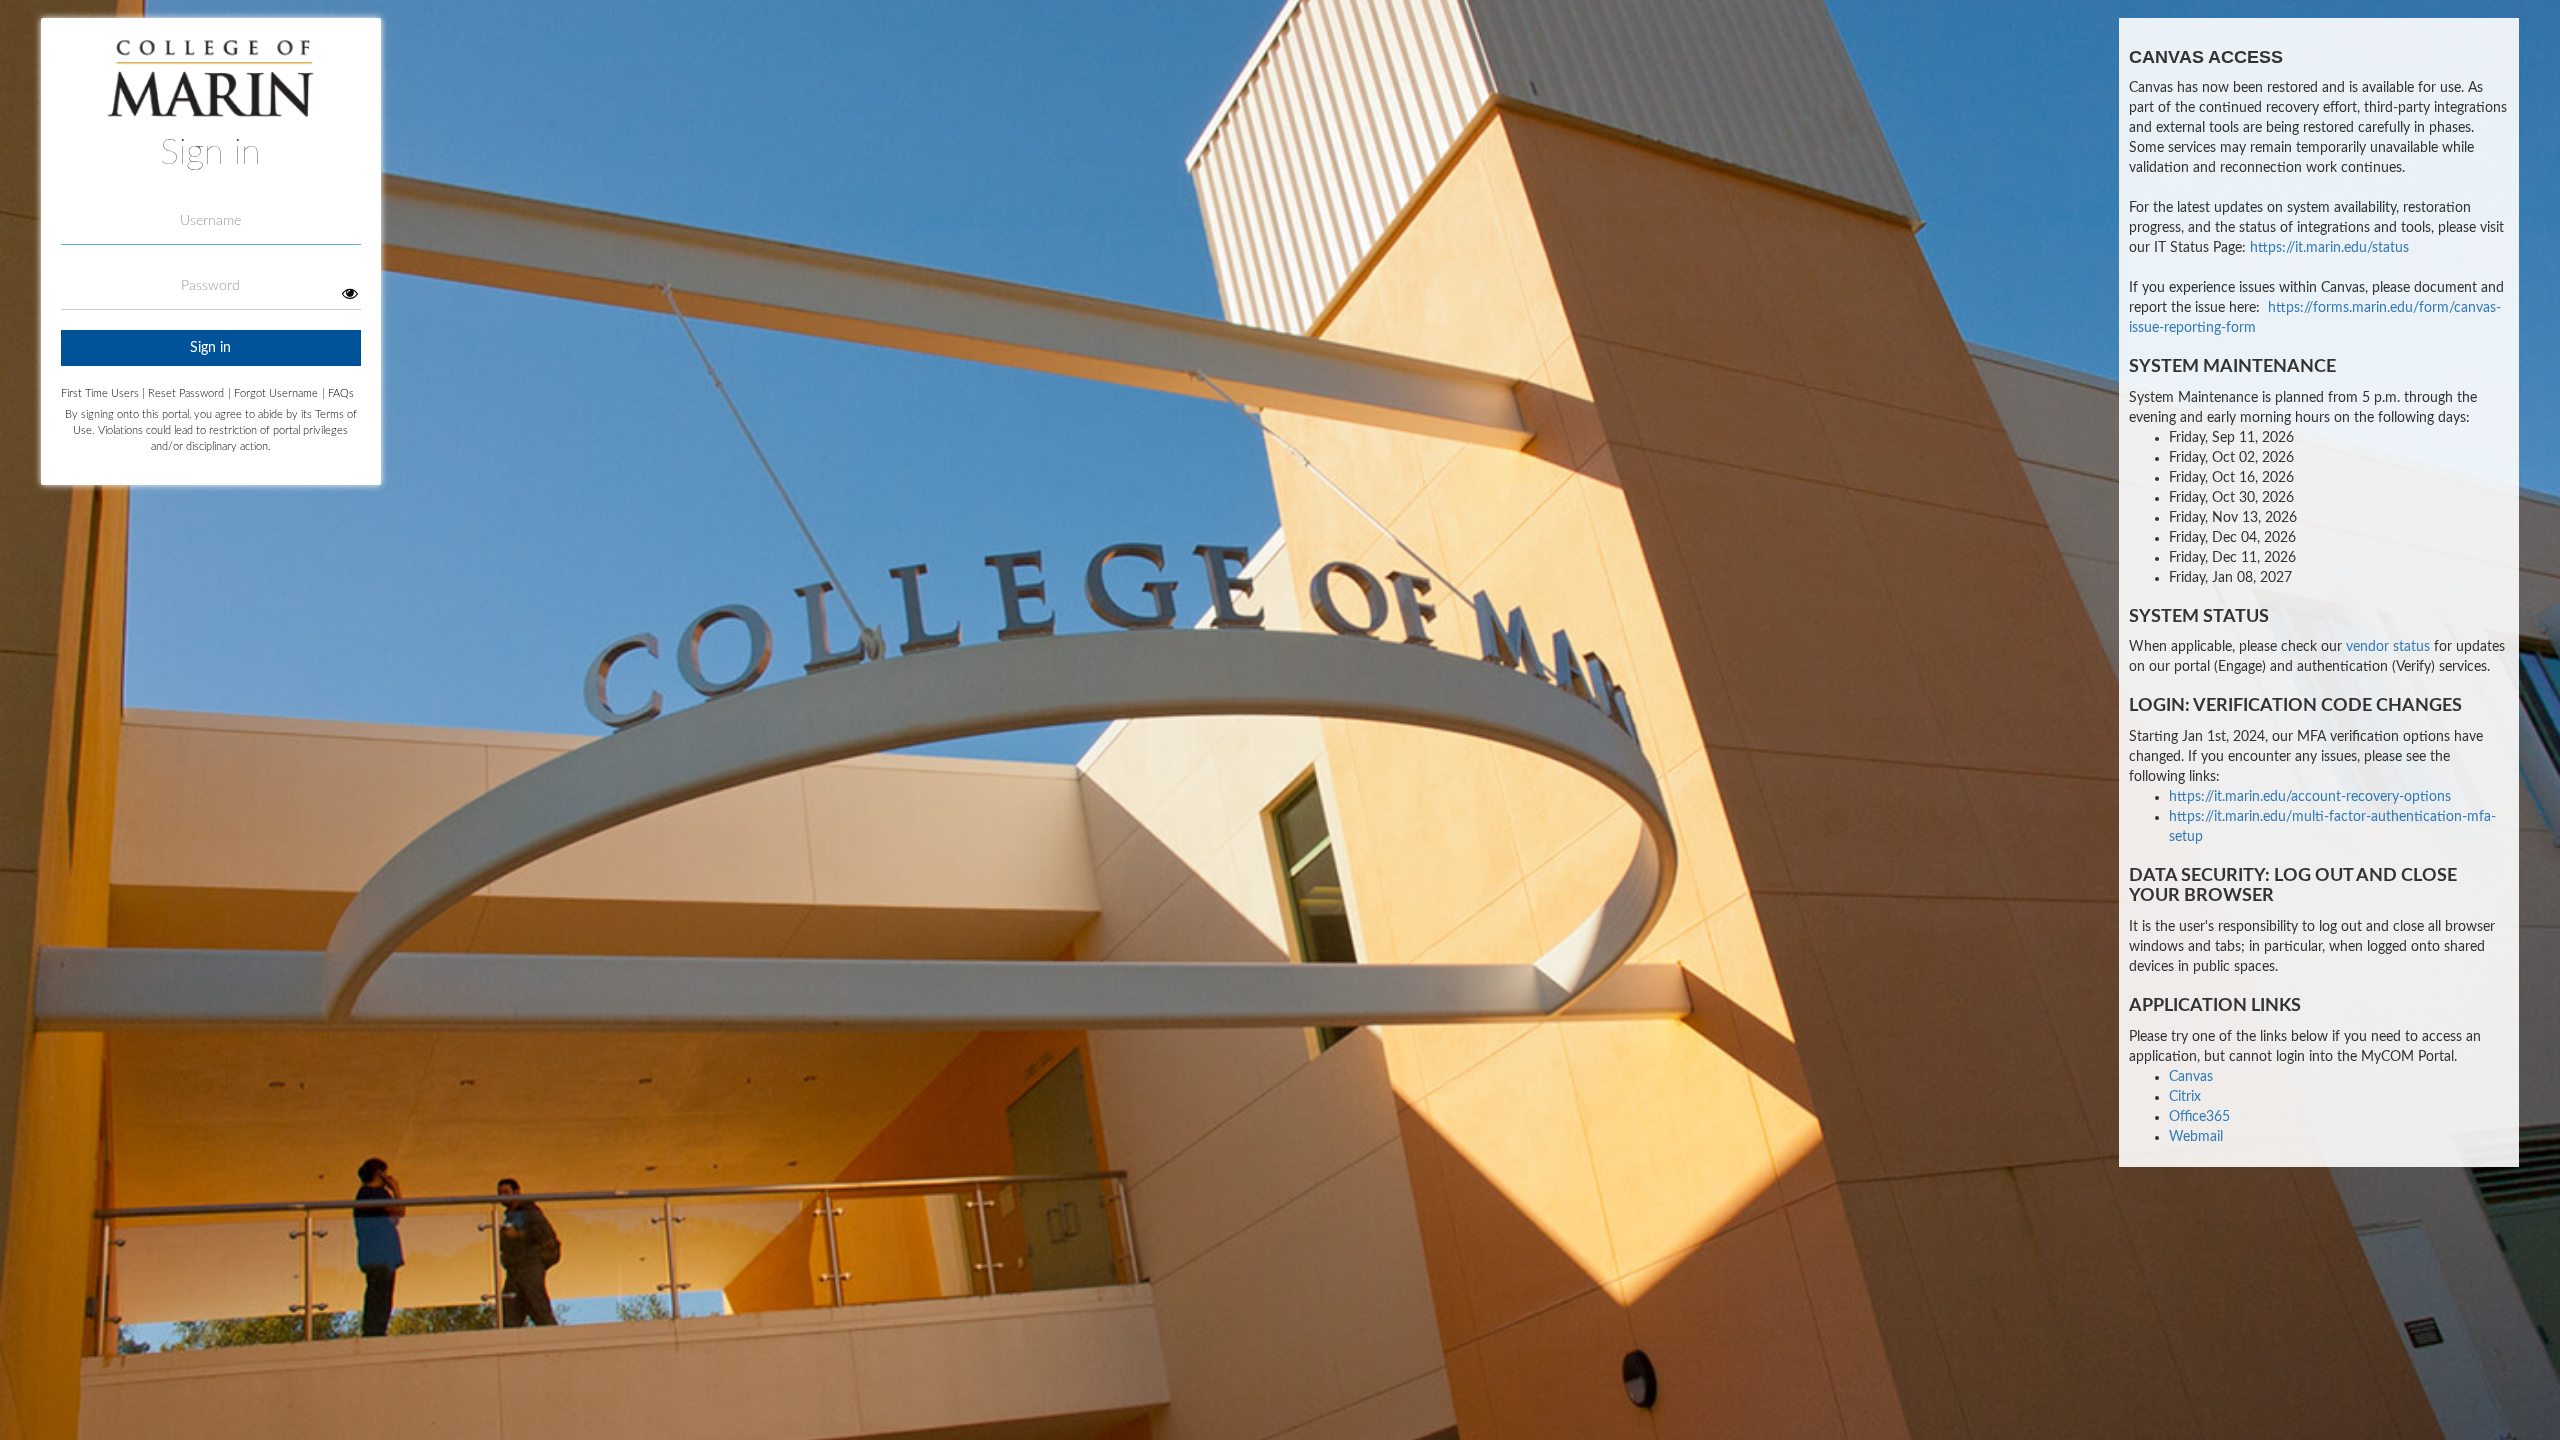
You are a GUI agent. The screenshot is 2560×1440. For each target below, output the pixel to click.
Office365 (2199, 1117)
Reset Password (186, 393)
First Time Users (103, 393)
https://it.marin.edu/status (2329, 248)
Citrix (2185, 1097)
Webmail (2196, 1137)
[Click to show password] (350, 293)
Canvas (2191, 1077)
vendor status (2388, 647)
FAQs (338, 393)
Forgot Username (273, 393)
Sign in (210, 348)
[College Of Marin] (210, 85)
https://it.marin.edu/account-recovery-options (2310, 797)
